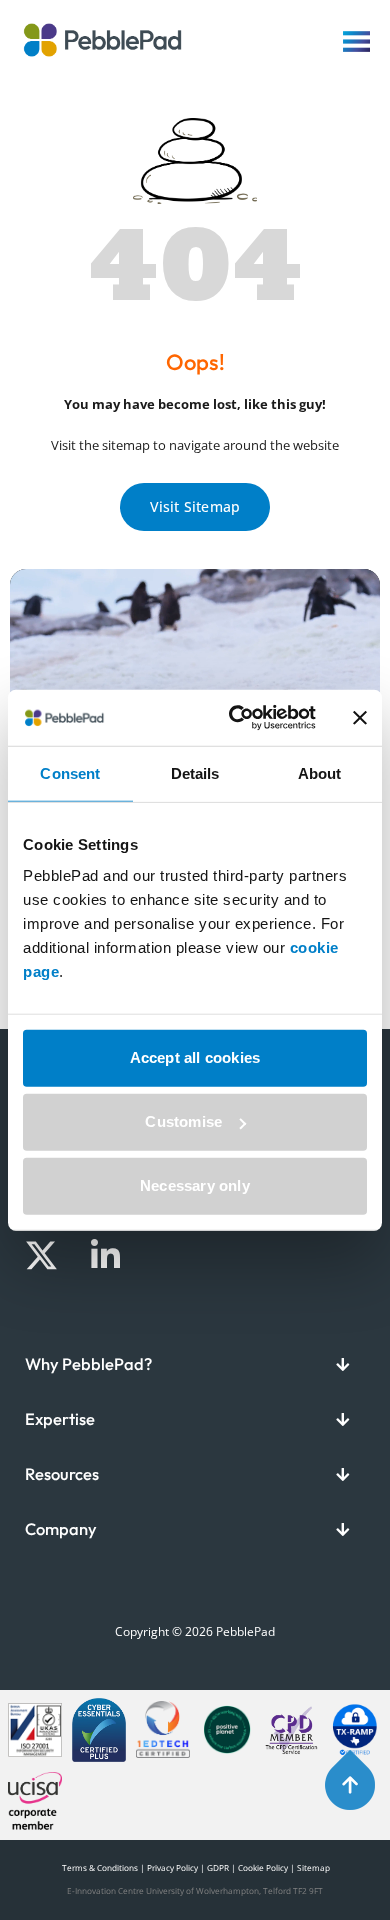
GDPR (218, 1867)
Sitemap (313, 1867)
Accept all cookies (195, 1057)
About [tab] (320, 772)
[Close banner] (360, 718)
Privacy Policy (172, 1867)
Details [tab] (195, 772)
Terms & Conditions (99, 1867)
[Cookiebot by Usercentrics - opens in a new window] (236, 718)
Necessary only (195, 1185)
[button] (195, 1364)
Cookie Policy (263, 1867)
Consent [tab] (70, 772)
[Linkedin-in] (105, 1255)
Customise (183, 1121)
